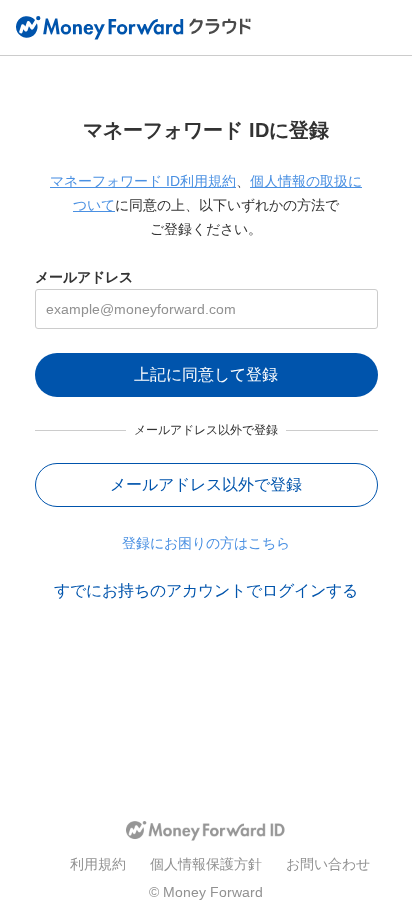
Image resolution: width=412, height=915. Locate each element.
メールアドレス (84, 277)
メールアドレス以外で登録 (206, 484)
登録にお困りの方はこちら (206, 543)
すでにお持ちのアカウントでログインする (206, 590)
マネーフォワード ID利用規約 (143, 181)
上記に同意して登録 (206, 374)
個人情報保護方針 (206, 864)
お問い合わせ (328, 864)
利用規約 (98, 864)
